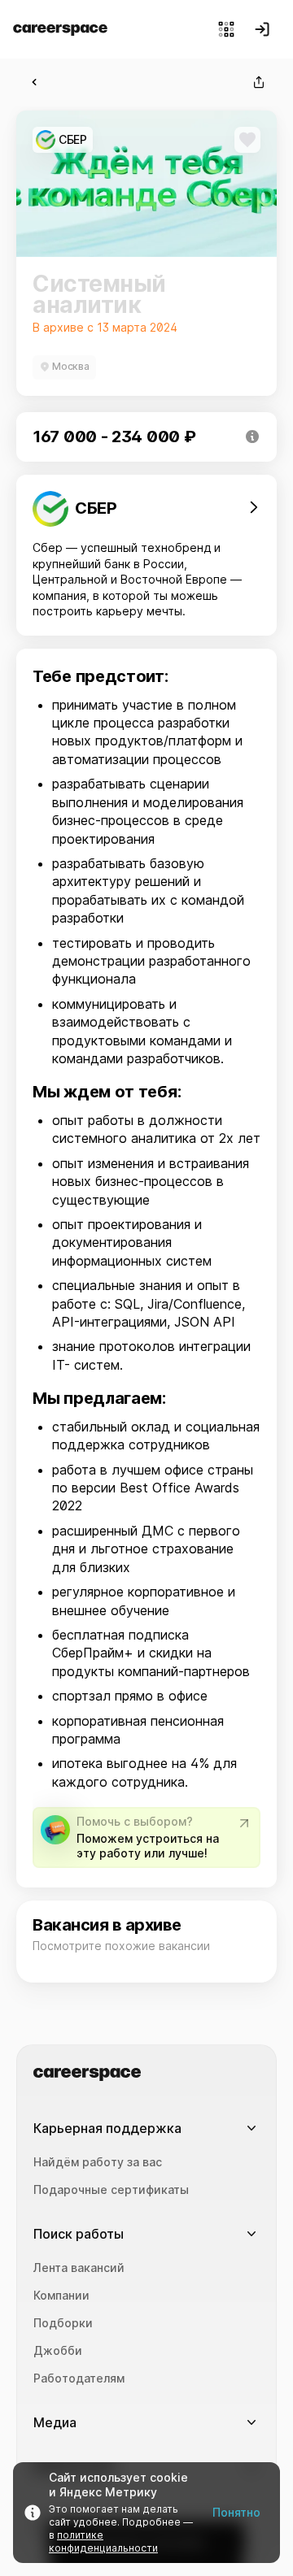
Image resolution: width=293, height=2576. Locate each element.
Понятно (236, 2512)
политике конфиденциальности (103, 2541)
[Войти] (262, 29)
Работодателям (79, 2378)
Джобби (58, 2351)
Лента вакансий (79, 2268)
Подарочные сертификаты (111, 2190)
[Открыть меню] (226, 29)
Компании (61, 2296)
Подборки (63, 2323)
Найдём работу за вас (98, 2162)
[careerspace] (60, 30)
